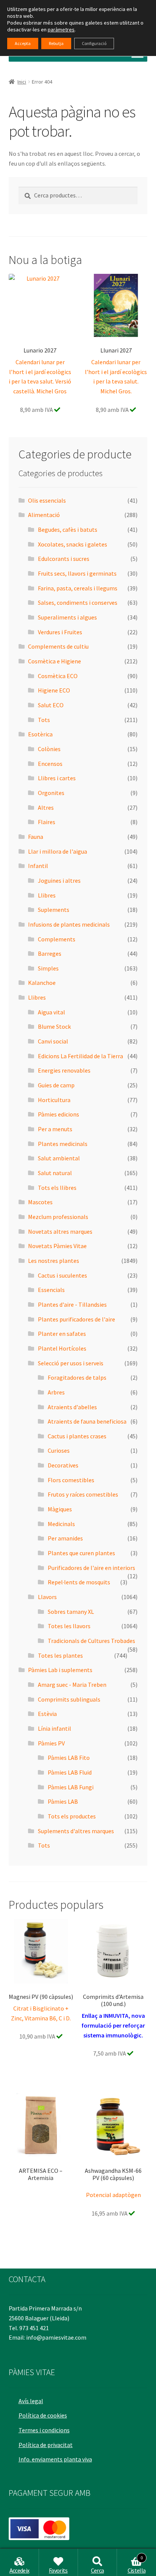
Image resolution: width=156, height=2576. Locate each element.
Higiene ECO (54, 690)
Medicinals (61, 1524)
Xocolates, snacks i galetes (73, 544)
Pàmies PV (51, 1743)
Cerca (97, 2570)
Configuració (94, 43)
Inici (22, 82)
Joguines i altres (59, 880)
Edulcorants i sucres (64, 559)
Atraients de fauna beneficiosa (87, 1421)
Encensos (50, 764)
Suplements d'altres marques (76, 1831)
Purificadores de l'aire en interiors (91, 1568)
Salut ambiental (59, 1158)
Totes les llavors (69, 1626)
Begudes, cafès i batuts (68, 529)
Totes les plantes (60, 1655)
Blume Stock (54, 1026)
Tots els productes (72, 1816)
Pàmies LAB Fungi (71, 1787)
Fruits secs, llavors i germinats (77, 573)
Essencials (51, 1290)
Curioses (59, 1450)
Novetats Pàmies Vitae (57, 1246)
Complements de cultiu (58, 646)
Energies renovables (64, 1070)
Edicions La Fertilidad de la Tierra (80, 1056)
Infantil (38, 866)
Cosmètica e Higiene (55, 661)
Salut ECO (51, 705)
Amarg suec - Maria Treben (72, 1685)
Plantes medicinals (63, 1144)
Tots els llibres (57, 1188)
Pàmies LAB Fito (69, 1758)
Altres (46, 807)
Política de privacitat (46, 2445)
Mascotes (40, 1202)
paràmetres (61, 30)
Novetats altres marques (60, 1231)
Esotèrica (40, 734)
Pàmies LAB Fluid (70, 1772)
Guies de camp (56, 1085)
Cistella (137, 2565)
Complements (57, 939)
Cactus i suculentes (62, 1275)
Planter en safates (62, 1334)
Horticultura (54, 1100)
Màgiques (60, 1509)
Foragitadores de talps (77, 1377)
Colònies (49, 749)
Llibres (47, 895)
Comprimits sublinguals (69, 1699)
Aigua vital (51, 1012)
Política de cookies (43, 2415)
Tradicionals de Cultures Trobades (91, 1641)
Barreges (50, 953)
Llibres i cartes (57, 778)
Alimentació (44, 515)
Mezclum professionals (58, 1217)
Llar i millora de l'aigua (58, 851)
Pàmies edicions (58, 1114)
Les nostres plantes (54, 1261)
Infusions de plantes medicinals (69, 924)
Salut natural (55, 1173)
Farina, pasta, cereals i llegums (78, 588)
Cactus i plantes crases (77, 1436)
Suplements (54, 910)
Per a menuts (55, 1129)
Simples (48, 968)
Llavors (47, 1597)
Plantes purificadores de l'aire (76, 1319)
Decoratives (63, 1465)
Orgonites (51, 793)
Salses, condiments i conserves (78, 602)
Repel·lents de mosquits (79, 1582)
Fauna (36, 837)
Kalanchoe (42, 983)
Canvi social (53, 1041)
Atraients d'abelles (72, 1407)
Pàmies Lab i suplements (60, 1670)
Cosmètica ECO (58, 676)
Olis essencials (47, 500)
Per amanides (65, 1538)
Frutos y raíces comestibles (83, 1494)
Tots (44, 720)
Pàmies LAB (63, 1801)
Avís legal (31, 2401)
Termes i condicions (44, 2430)
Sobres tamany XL (71, 1612)
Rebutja (56, 43)
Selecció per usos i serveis (71, 1363)
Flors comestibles (71, 1480)
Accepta (23, 43)
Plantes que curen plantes (81, 1553)
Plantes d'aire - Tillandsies (72, 1304)
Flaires (47, 822)
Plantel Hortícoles (62, 1348)
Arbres (56, 1392)
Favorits (58, 2570)
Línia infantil (55, 1728)
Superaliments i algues (67, 617)
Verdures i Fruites (60, 632)
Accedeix (19, 2570)
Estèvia (47, 1714)
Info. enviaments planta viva (55, 2459)
